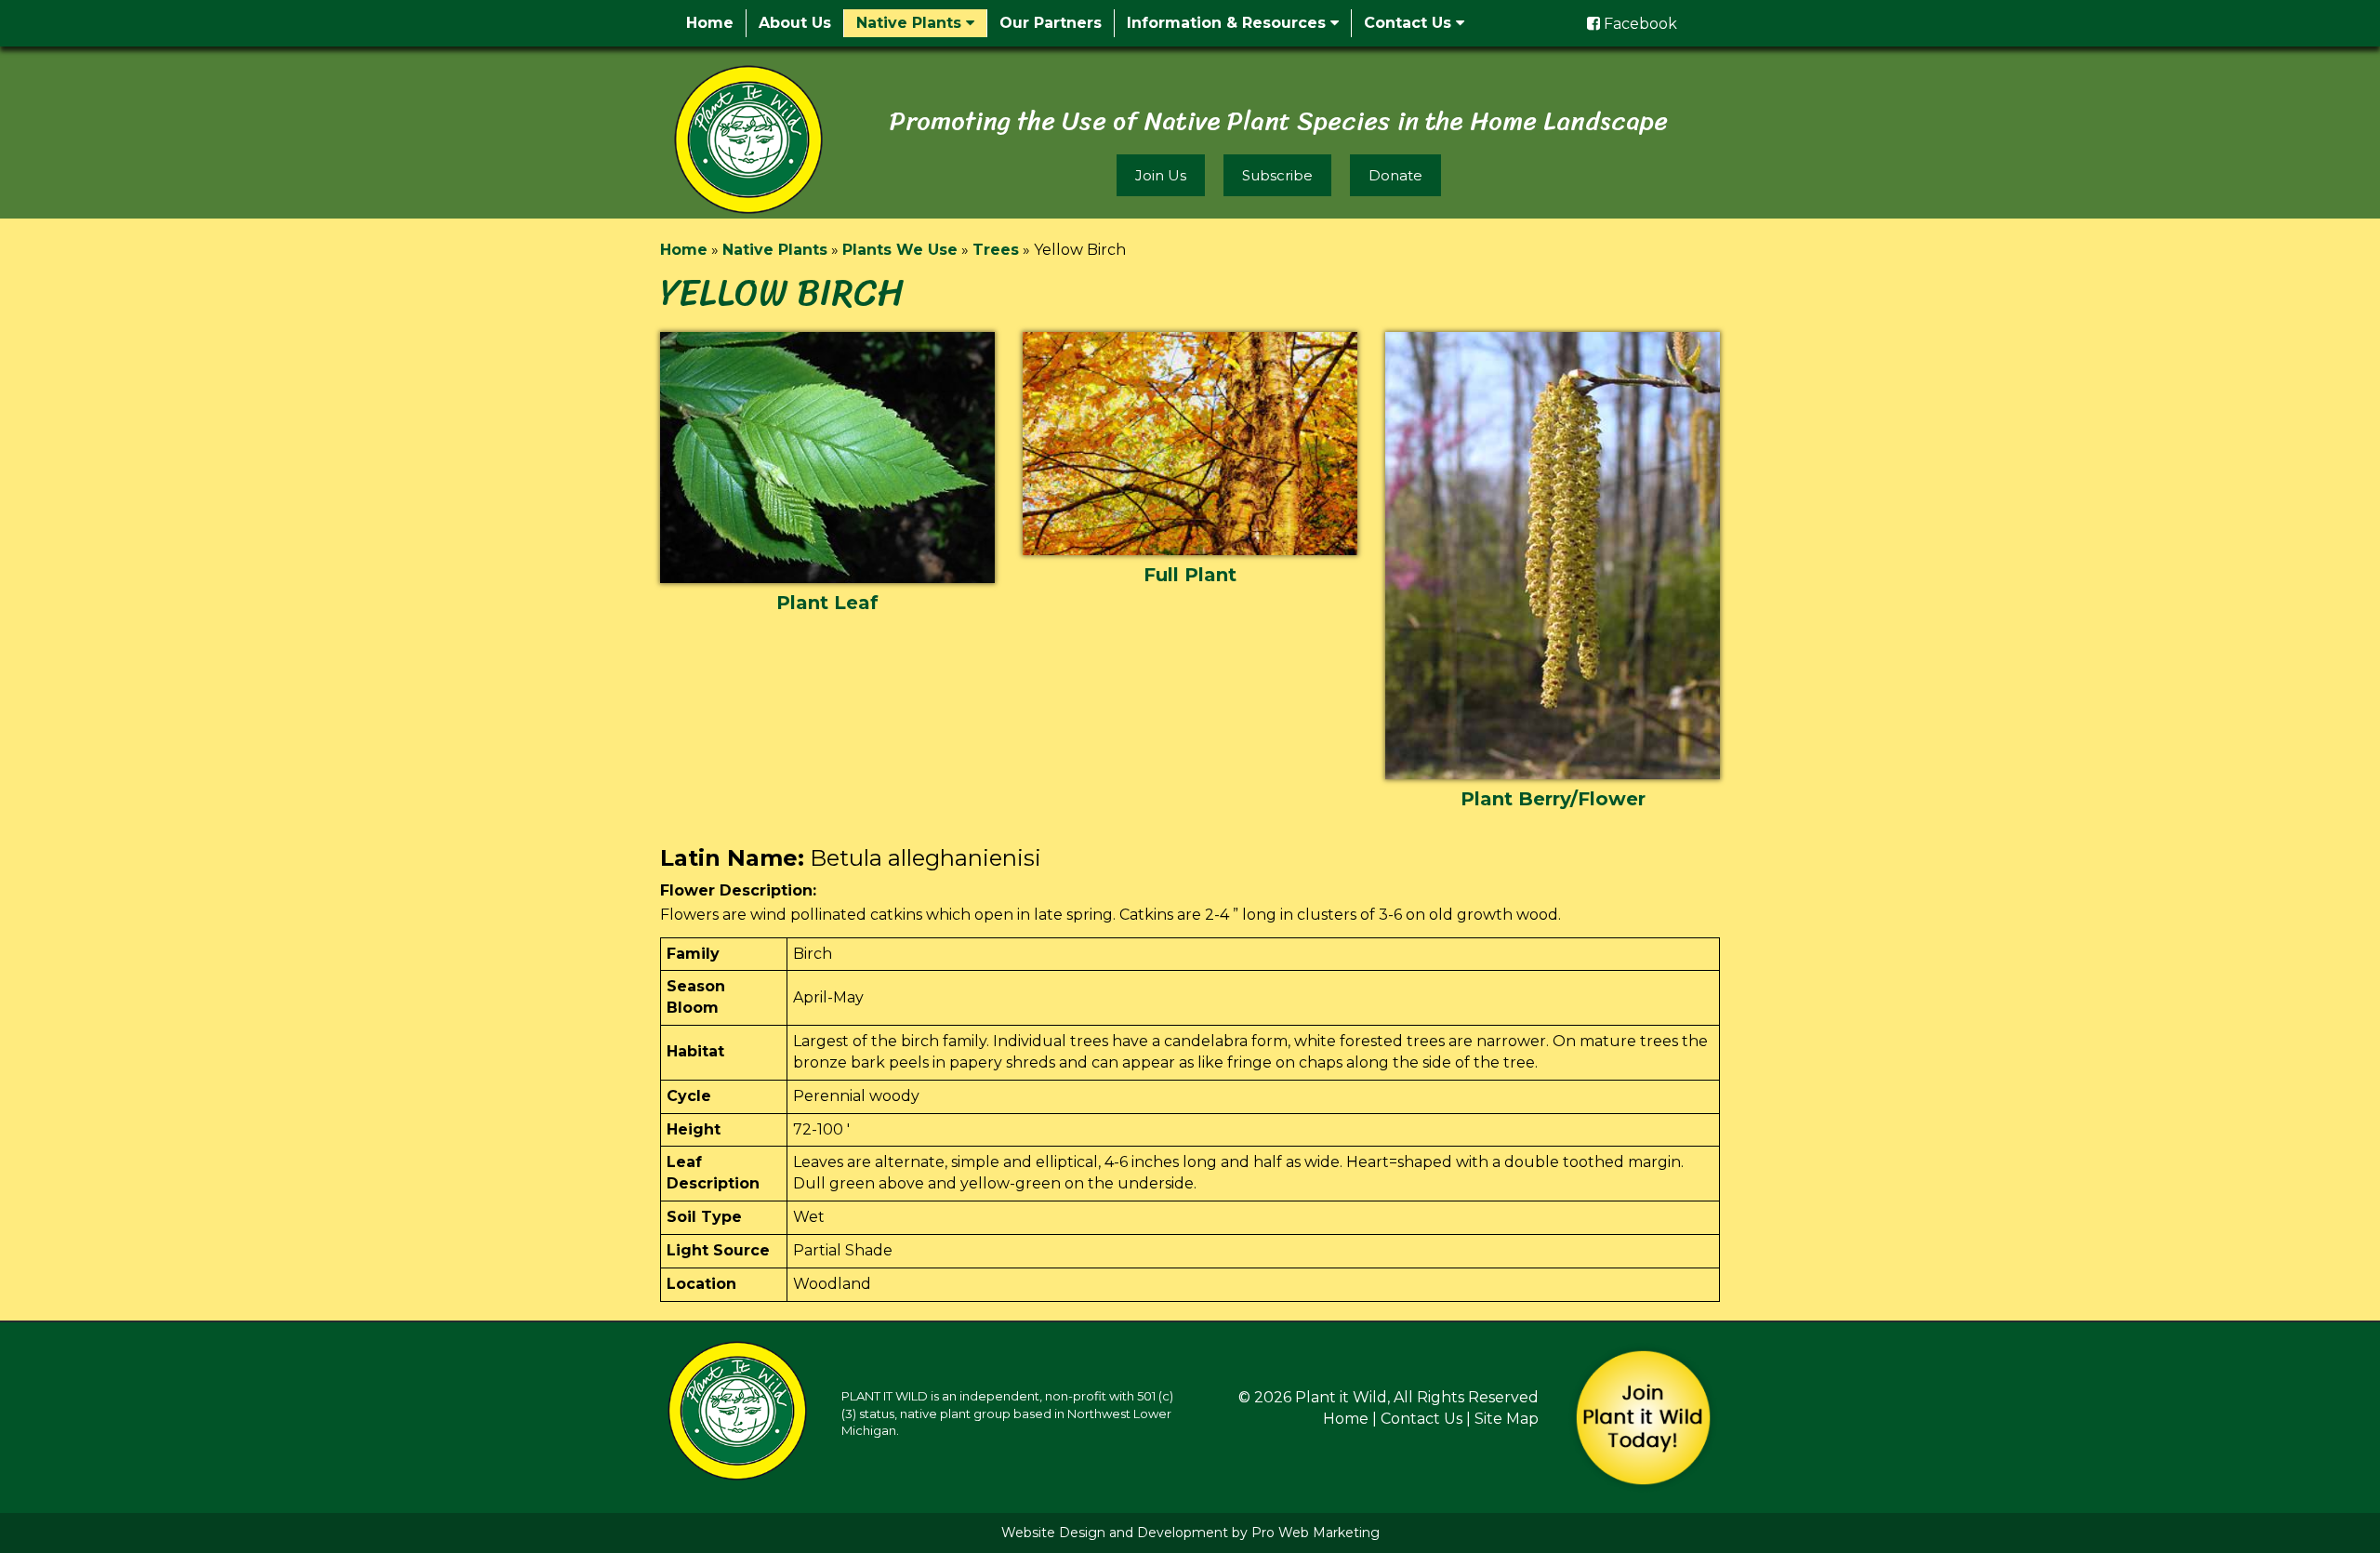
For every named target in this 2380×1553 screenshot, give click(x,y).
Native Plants (911, 23)
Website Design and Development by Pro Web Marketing (1190, 1533)
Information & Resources (1229, 23)
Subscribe (1277, 175)
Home (710, 23)
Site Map (1507, 1419)
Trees (996, 250)
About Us (795, 23)
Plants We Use (900, 250)
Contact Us (1410, 23)
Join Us (1161, 175)
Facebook (1639, 24)
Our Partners (1051, 23)
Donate (1395, 175)
